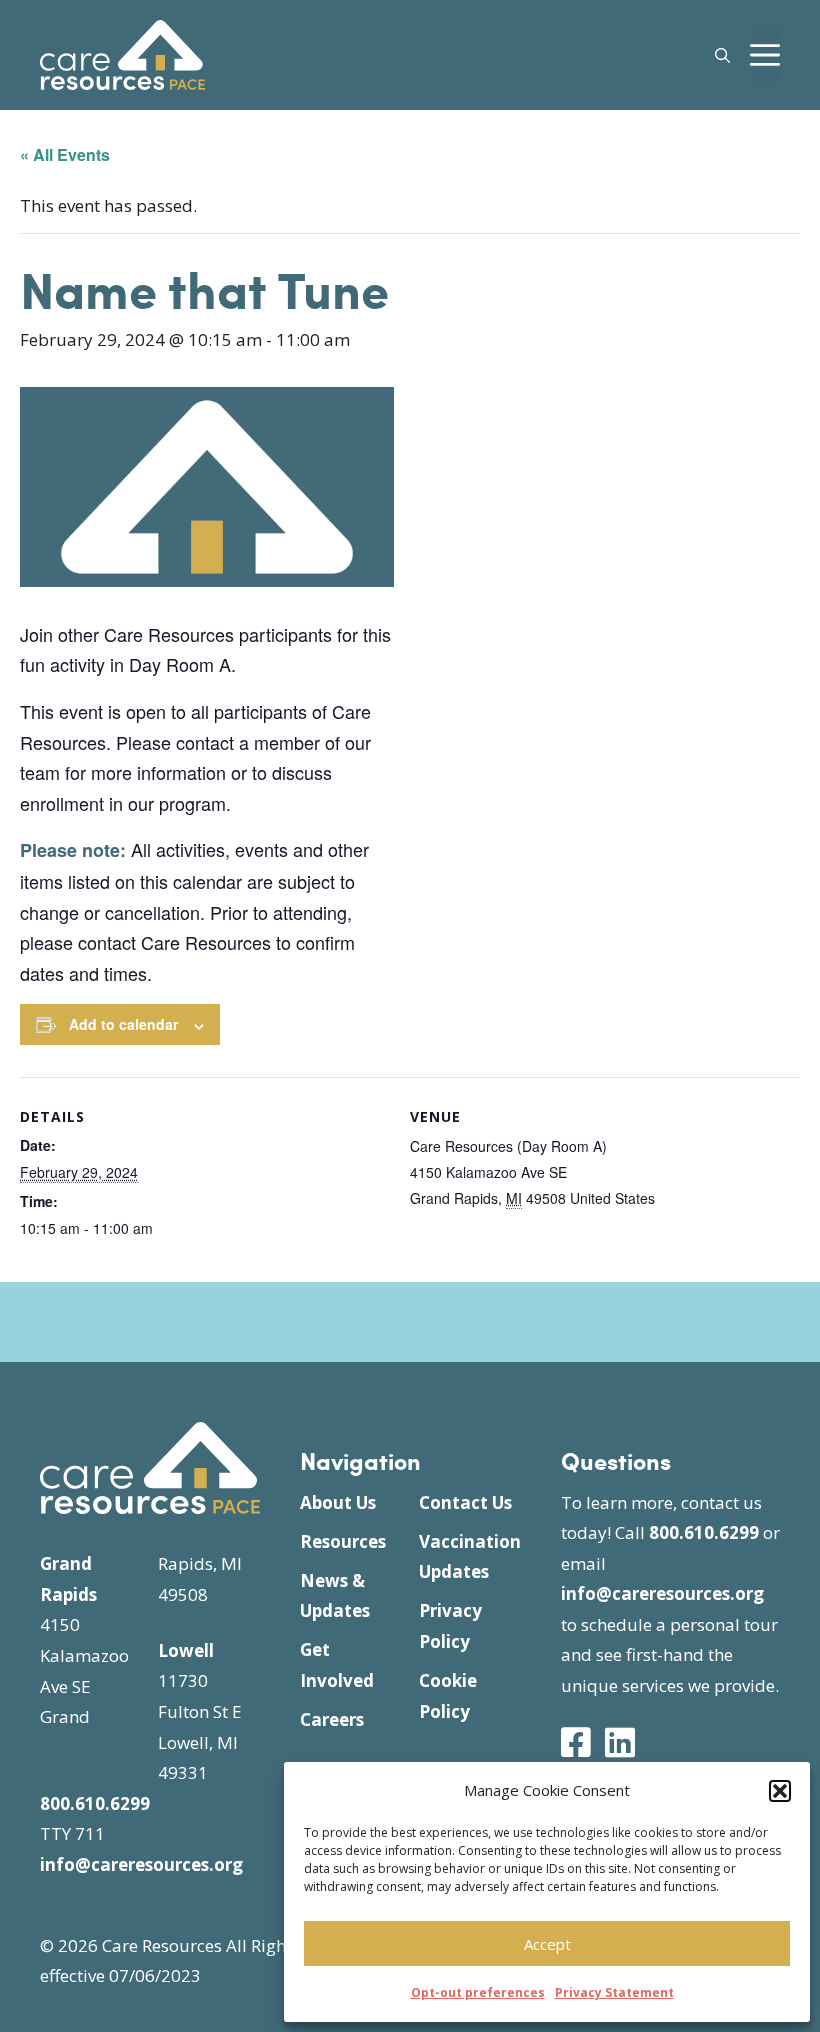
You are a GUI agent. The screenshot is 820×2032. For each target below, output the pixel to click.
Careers (332, 1719)
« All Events (65, 154)
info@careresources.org (141, 1864)
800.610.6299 (95, 1803)
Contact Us (465, 1502)
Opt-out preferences (478, 1992)
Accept (547, 1944)
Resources (343, 1541)
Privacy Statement (614, 1992)
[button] (780, 1791)
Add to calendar (123, 1024)
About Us (338, 1502)
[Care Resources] (122, 52)
